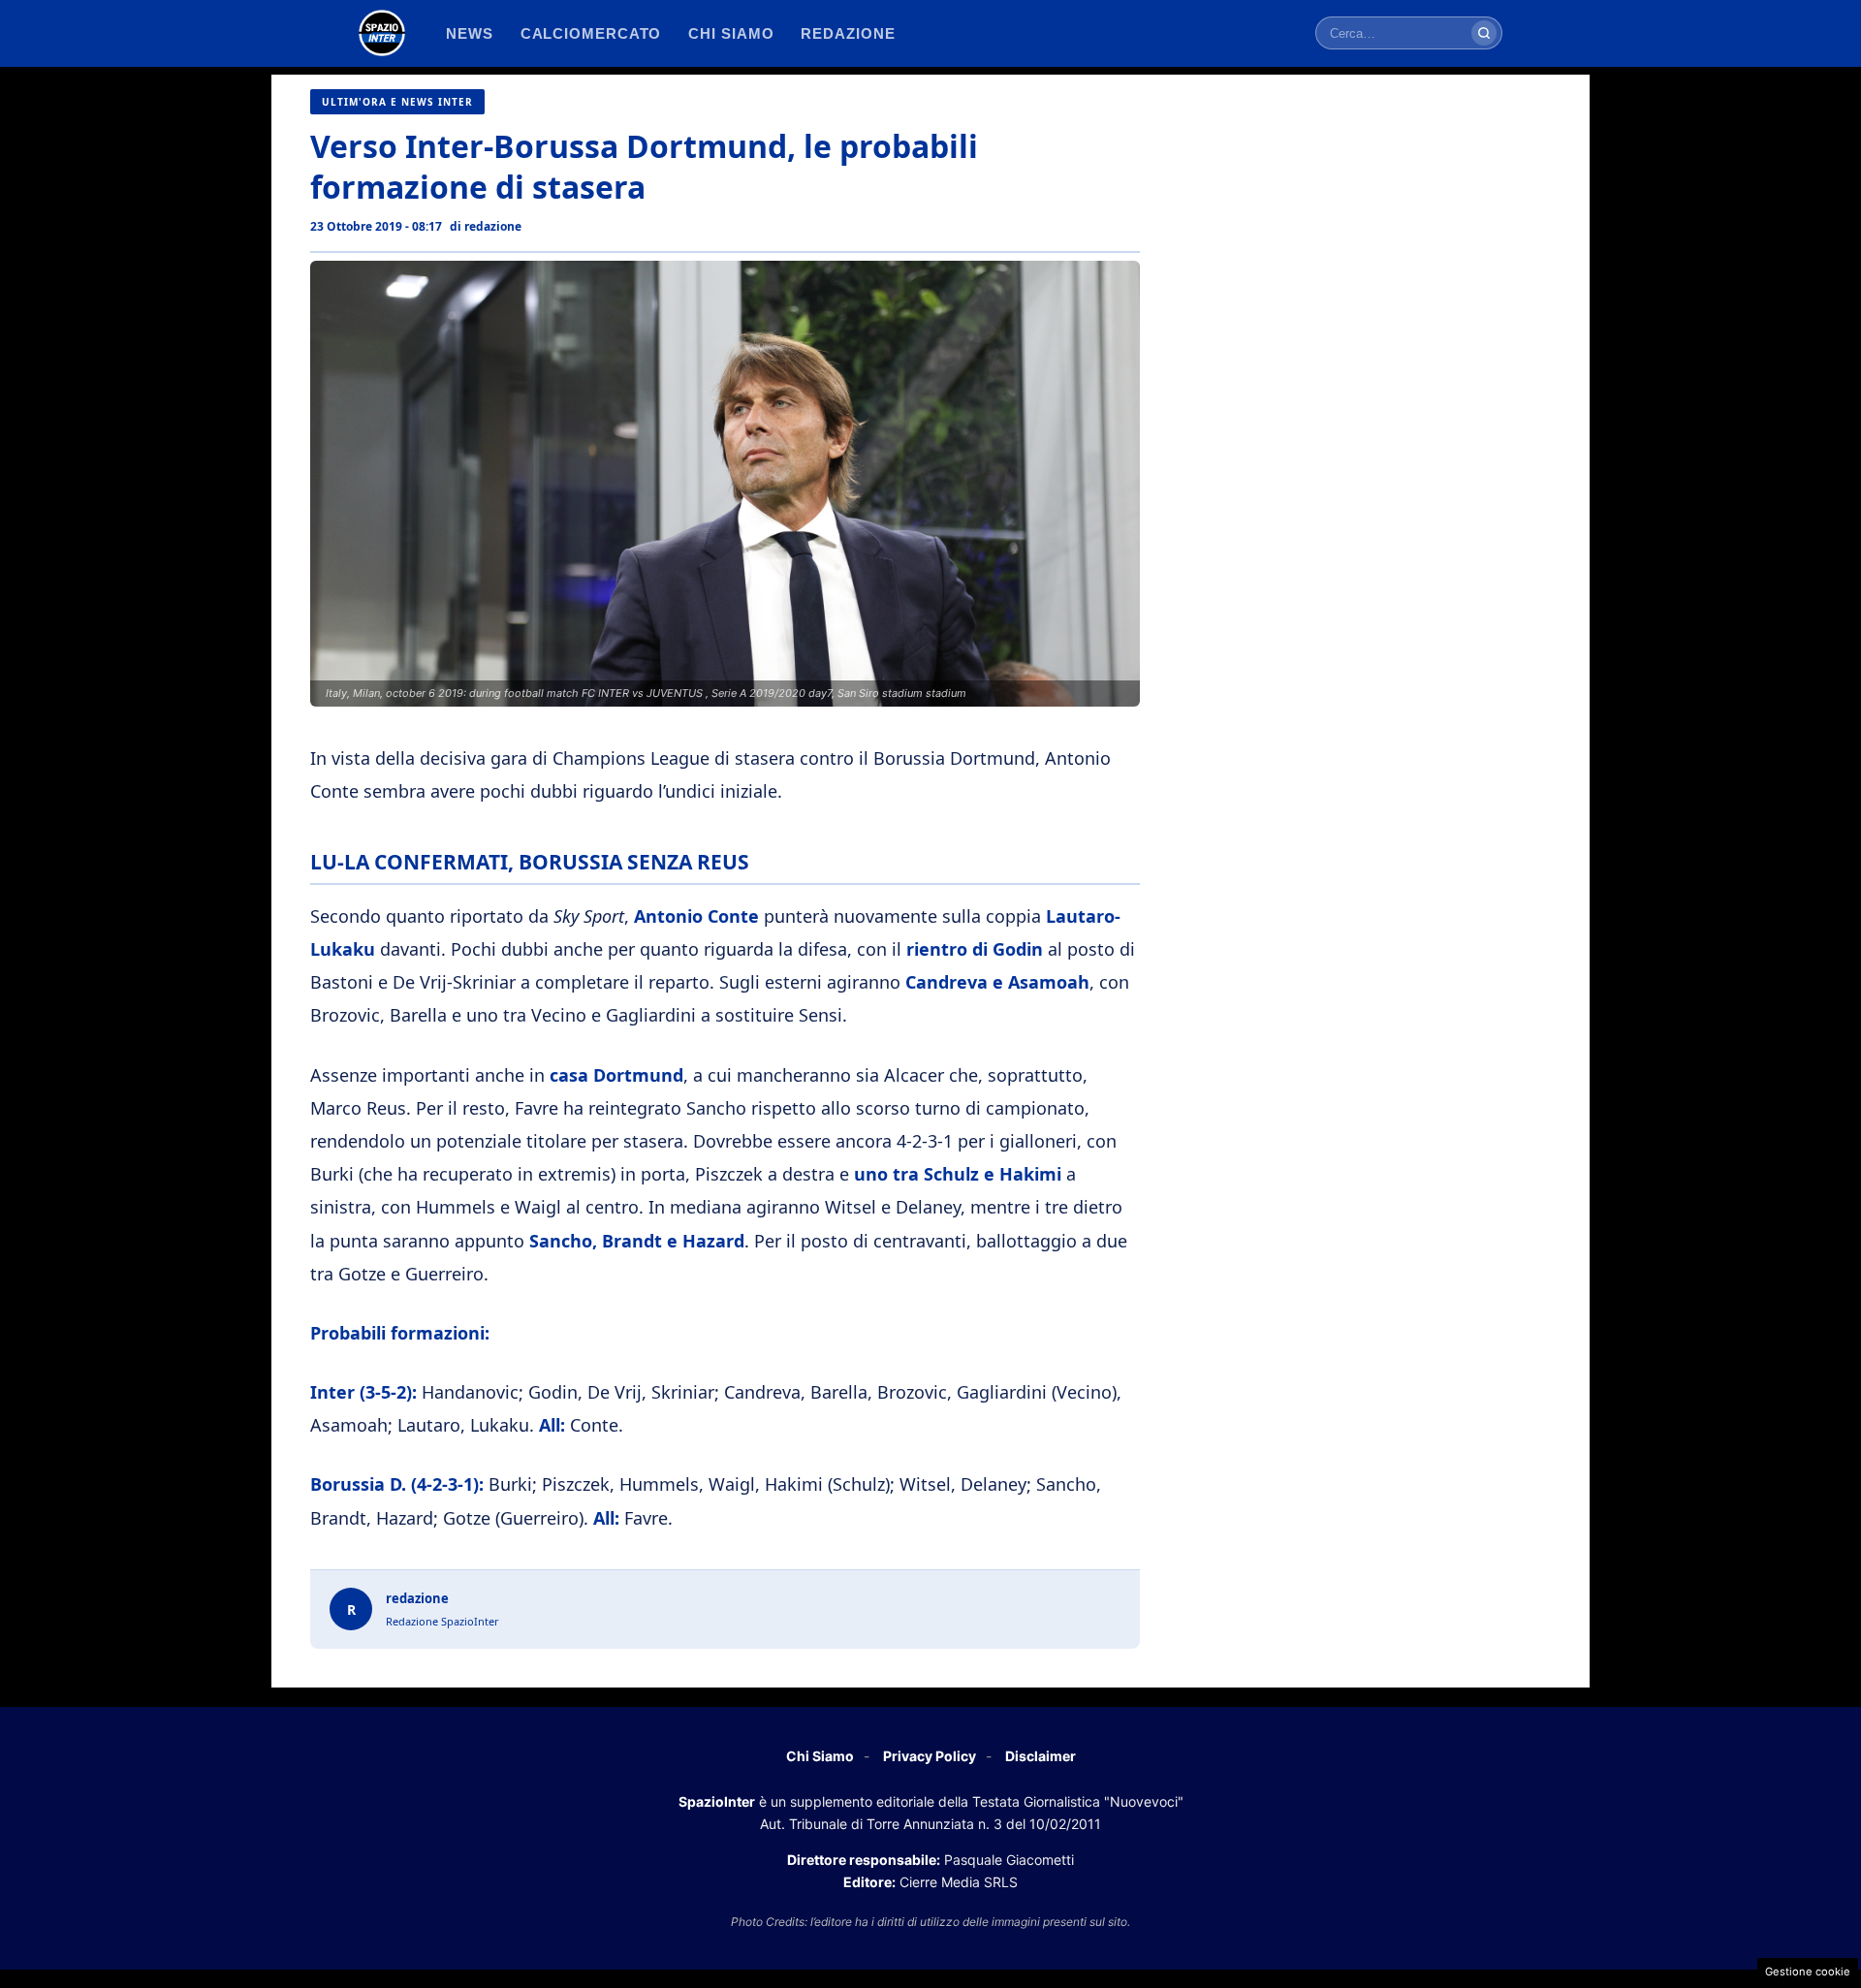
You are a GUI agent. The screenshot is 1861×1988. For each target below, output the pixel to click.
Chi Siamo (820, 1756)
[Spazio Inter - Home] (382, 33)
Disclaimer (1041, 1756)
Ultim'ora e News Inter (397, 102)
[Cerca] (1484, 33)
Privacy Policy (930, 1756)
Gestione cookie (1808, 1972)
